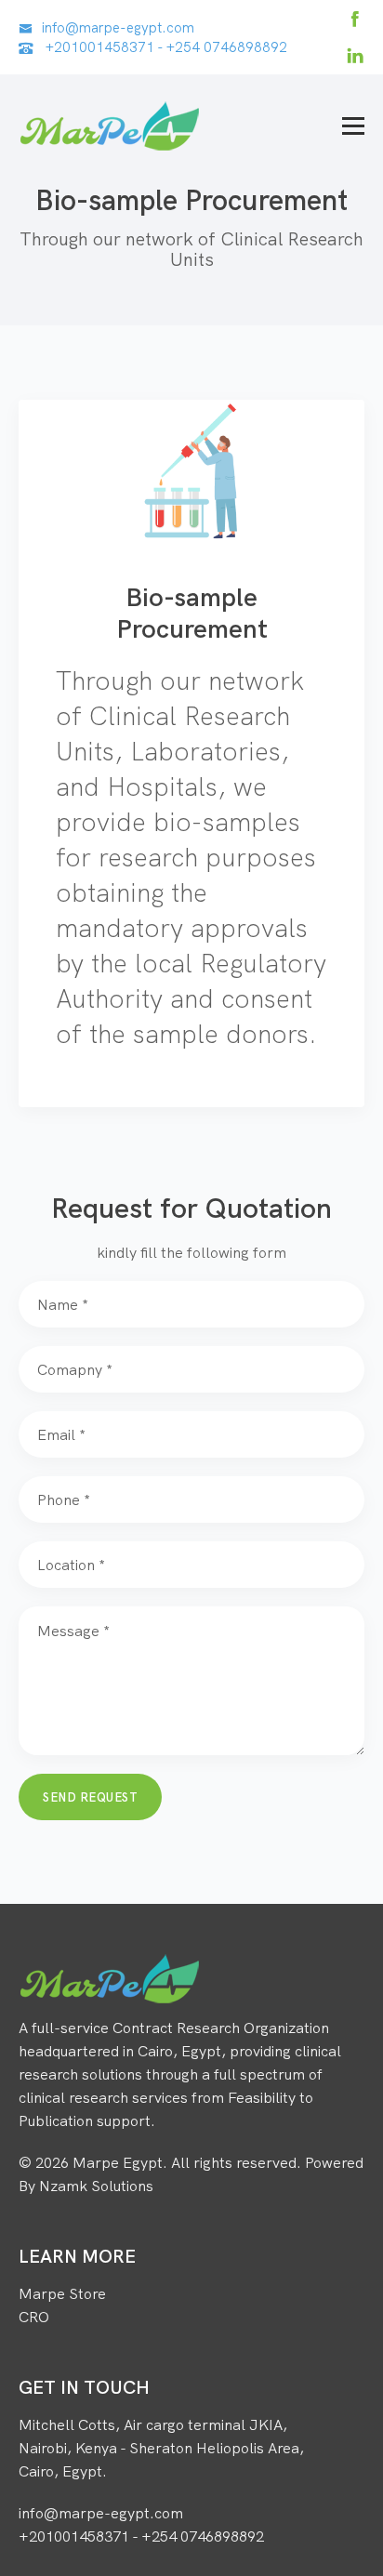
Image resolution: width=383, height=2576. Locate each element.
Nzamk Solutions (96, 2186)
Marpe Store (62, 2293)
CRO (34, 2317)
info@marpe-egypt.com (118, 27)
